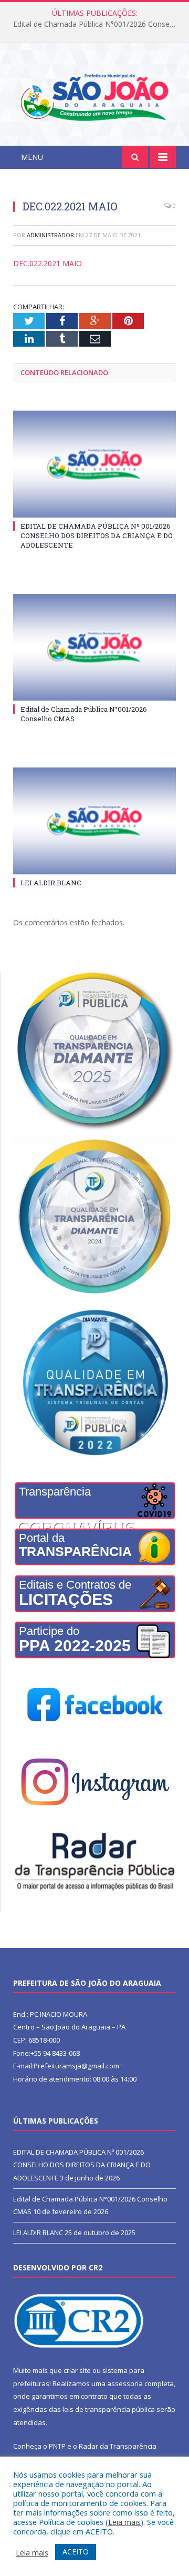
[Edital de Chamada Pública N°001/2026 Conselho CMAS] (94, 647)
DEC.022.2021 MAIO (48, 263)
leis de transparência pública (109, 2409)
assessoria (125, 2383)
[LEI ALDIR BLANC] (94, 821)
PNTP (57, 2446)
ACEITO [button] (76, 2552)
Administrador (50, 235)
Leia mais (124, 2522)
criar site (77, 2370)
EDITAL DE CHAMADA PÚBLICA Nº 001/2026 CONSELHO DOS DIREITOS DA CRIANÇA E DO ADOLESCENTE (97, 536)
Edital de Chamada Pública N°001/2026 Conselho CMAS (97, 24)
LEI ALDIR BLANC (51, 883)
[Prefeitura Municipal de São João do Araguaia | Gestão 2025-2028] (94, 96)
